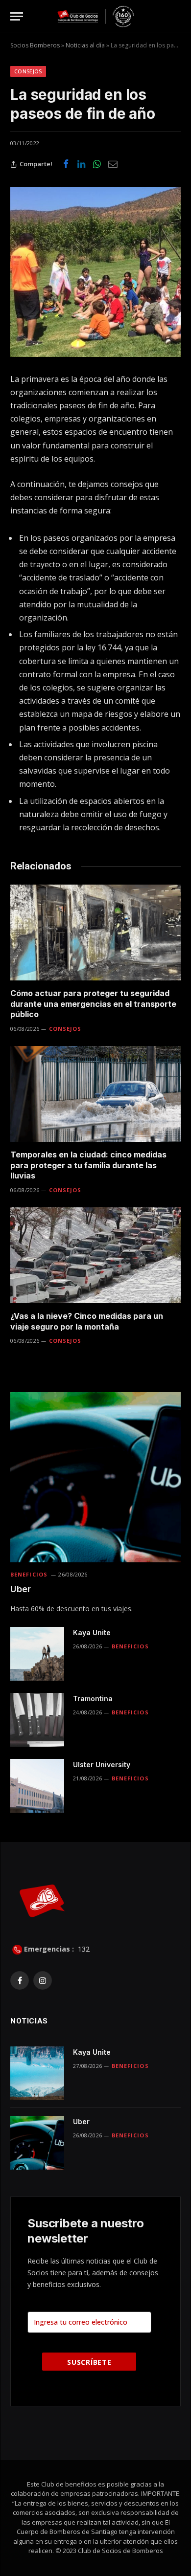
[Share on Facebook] (66, 164)
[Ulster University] (37, 1786)
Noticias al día (85, 45)
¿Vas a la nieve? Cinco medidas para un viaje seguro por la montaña (87, 1321)
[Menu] (17, 16)
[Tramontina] (37, 1720)
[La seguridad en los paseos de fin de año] (95, 272)
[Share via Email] (113, 164)
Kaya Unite (92, 1632)
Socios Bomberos (35, 45)
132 (83, 1949)
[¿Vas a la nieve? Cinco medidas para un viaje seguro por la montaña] (95, 1255)
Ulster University (102, 1765)
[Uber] (95, 1477)
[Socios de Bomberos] (96, 16)
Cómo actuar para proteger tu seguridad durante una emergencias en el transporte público (93, 1004)
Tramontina (93, 1699)
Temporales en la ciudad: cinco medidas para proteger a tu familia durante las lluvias (88, 1165)
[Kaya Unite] (37, 1654)
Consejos (28, 71)
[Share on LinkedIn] (81, 164)
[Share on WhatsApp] (97, 164)
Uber (21, 1589)
